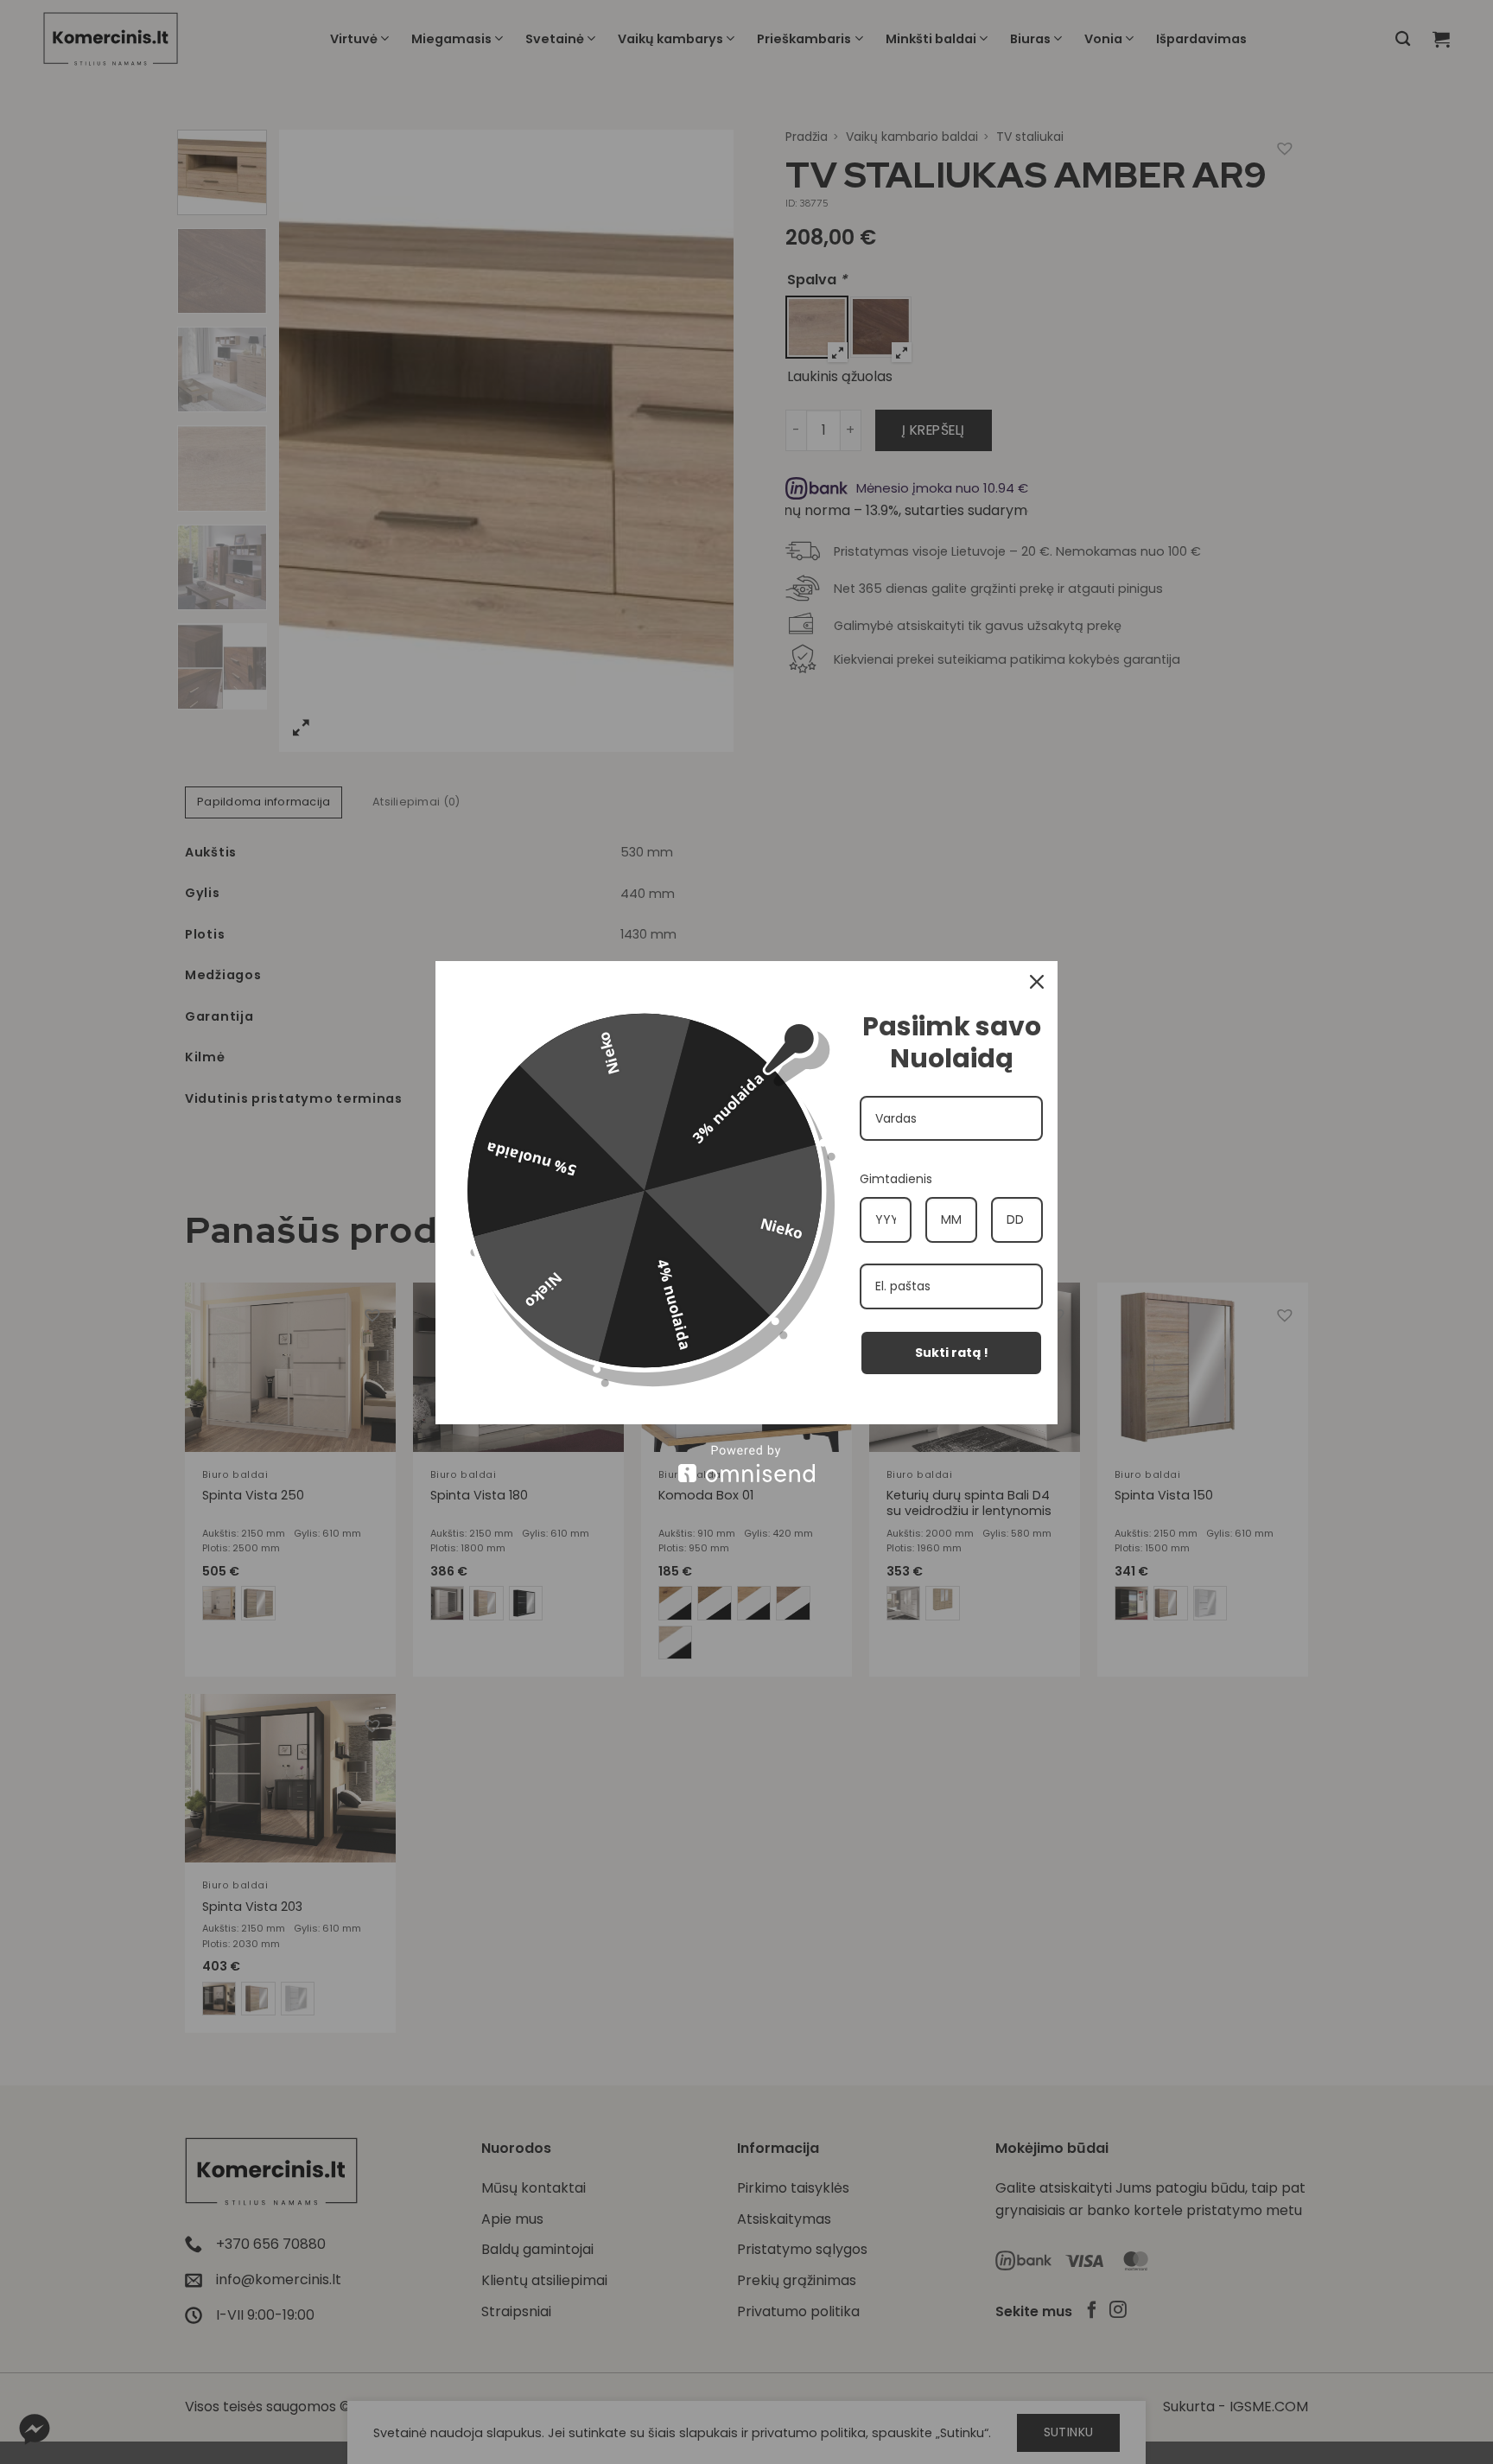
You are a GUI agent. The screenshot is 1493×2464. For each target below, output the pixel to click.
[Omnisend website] (746, 1464)
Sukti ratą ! (952, 1353)
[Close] (1037, 982)
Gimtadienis (896, 1179)
